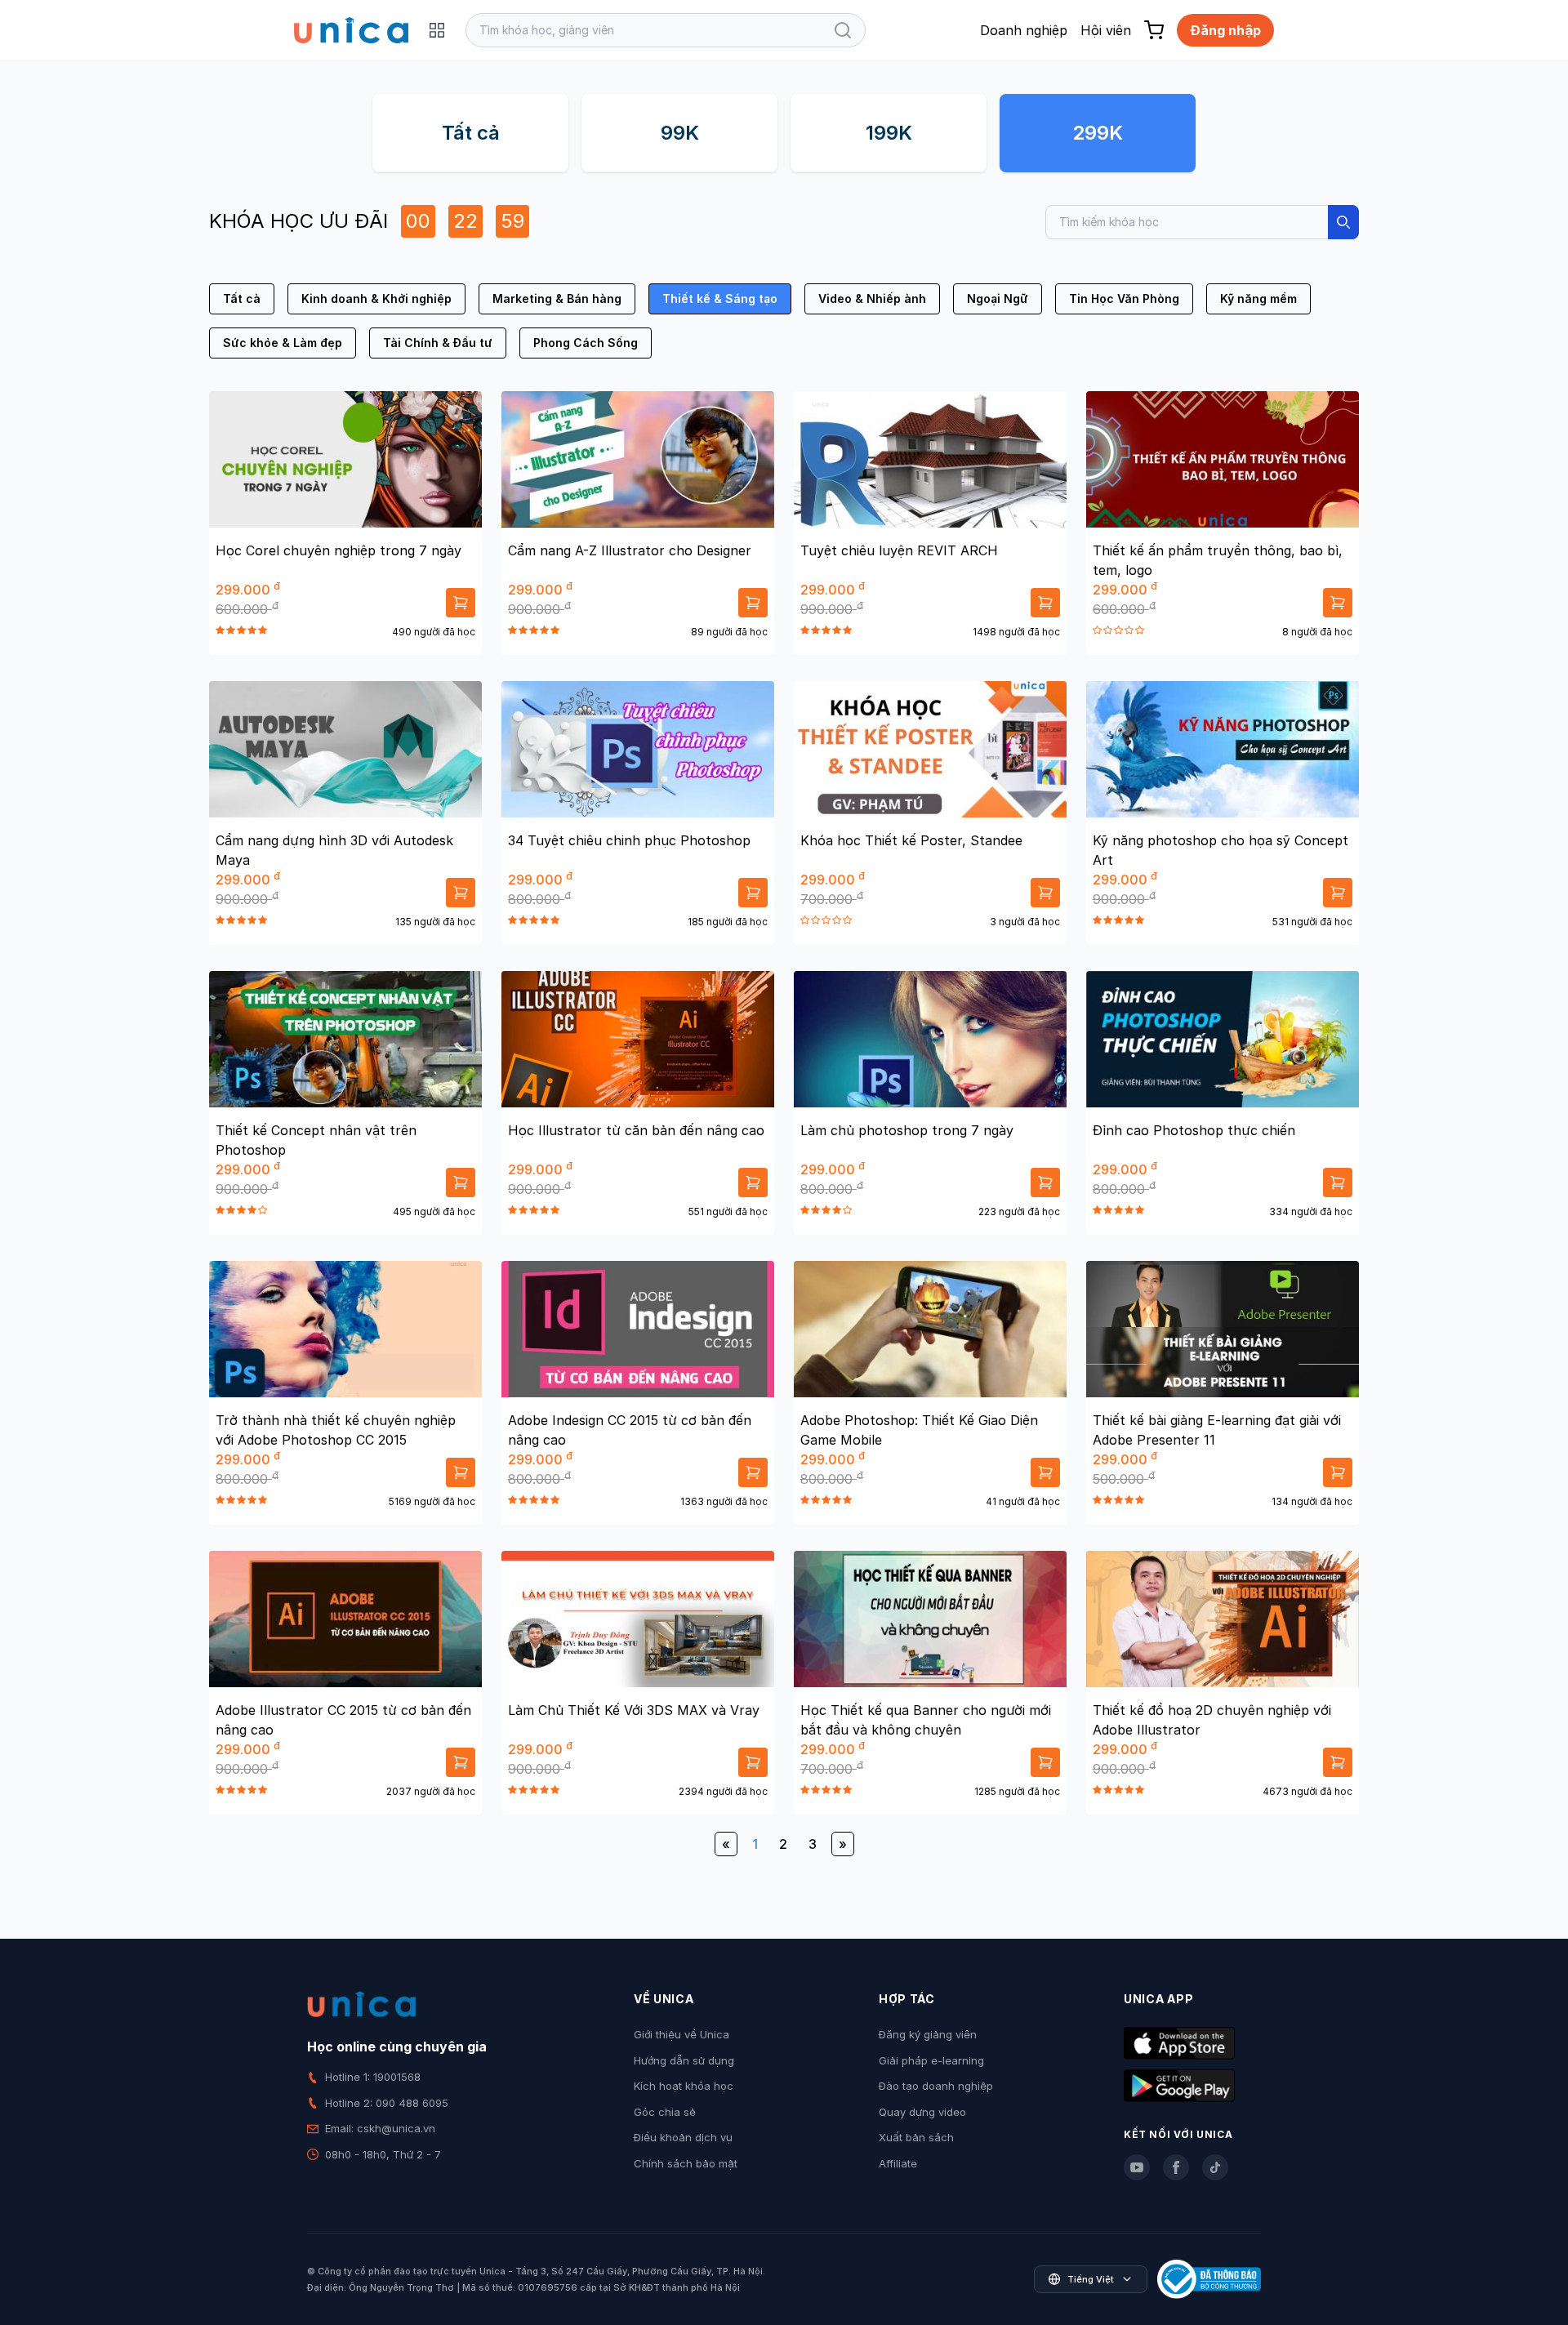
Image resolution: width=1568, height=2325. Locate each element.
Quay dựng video (922, 2112)
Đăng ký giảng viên (928, 2034)
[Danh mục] (437, 30)
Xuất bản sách (916, 2137)
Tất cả (471, 133)
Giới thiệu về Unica (682, 2034)
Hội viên (1106, 30)
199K (889, 133)
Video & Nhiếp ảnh (872, 298)
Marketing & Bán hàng (557, 298)
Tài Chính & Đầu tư (438, 343)
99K (680, 133)
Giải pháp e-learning (931, 2060)
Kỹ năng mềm (1258, 298)
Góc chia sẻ (665, 2112)
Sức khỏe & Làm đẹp (283, 343)
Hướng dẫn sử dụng (684, 2060)
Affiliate (898, 2163)
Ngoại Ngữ (998, 298)
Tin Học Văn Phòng (1124, 298)
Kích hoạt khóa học (684, 2086)
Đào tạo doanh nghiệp (936, 2086)
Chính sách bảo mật (686, 2163)
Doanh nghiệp (1024, 30)
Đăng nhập (1225, 30)
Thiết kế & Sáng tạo (720, 298)
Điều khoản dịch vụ (683, 2137)
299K (1098, 133)
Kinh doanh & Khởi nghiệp (376, 298)
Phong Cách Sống (586, 343)
